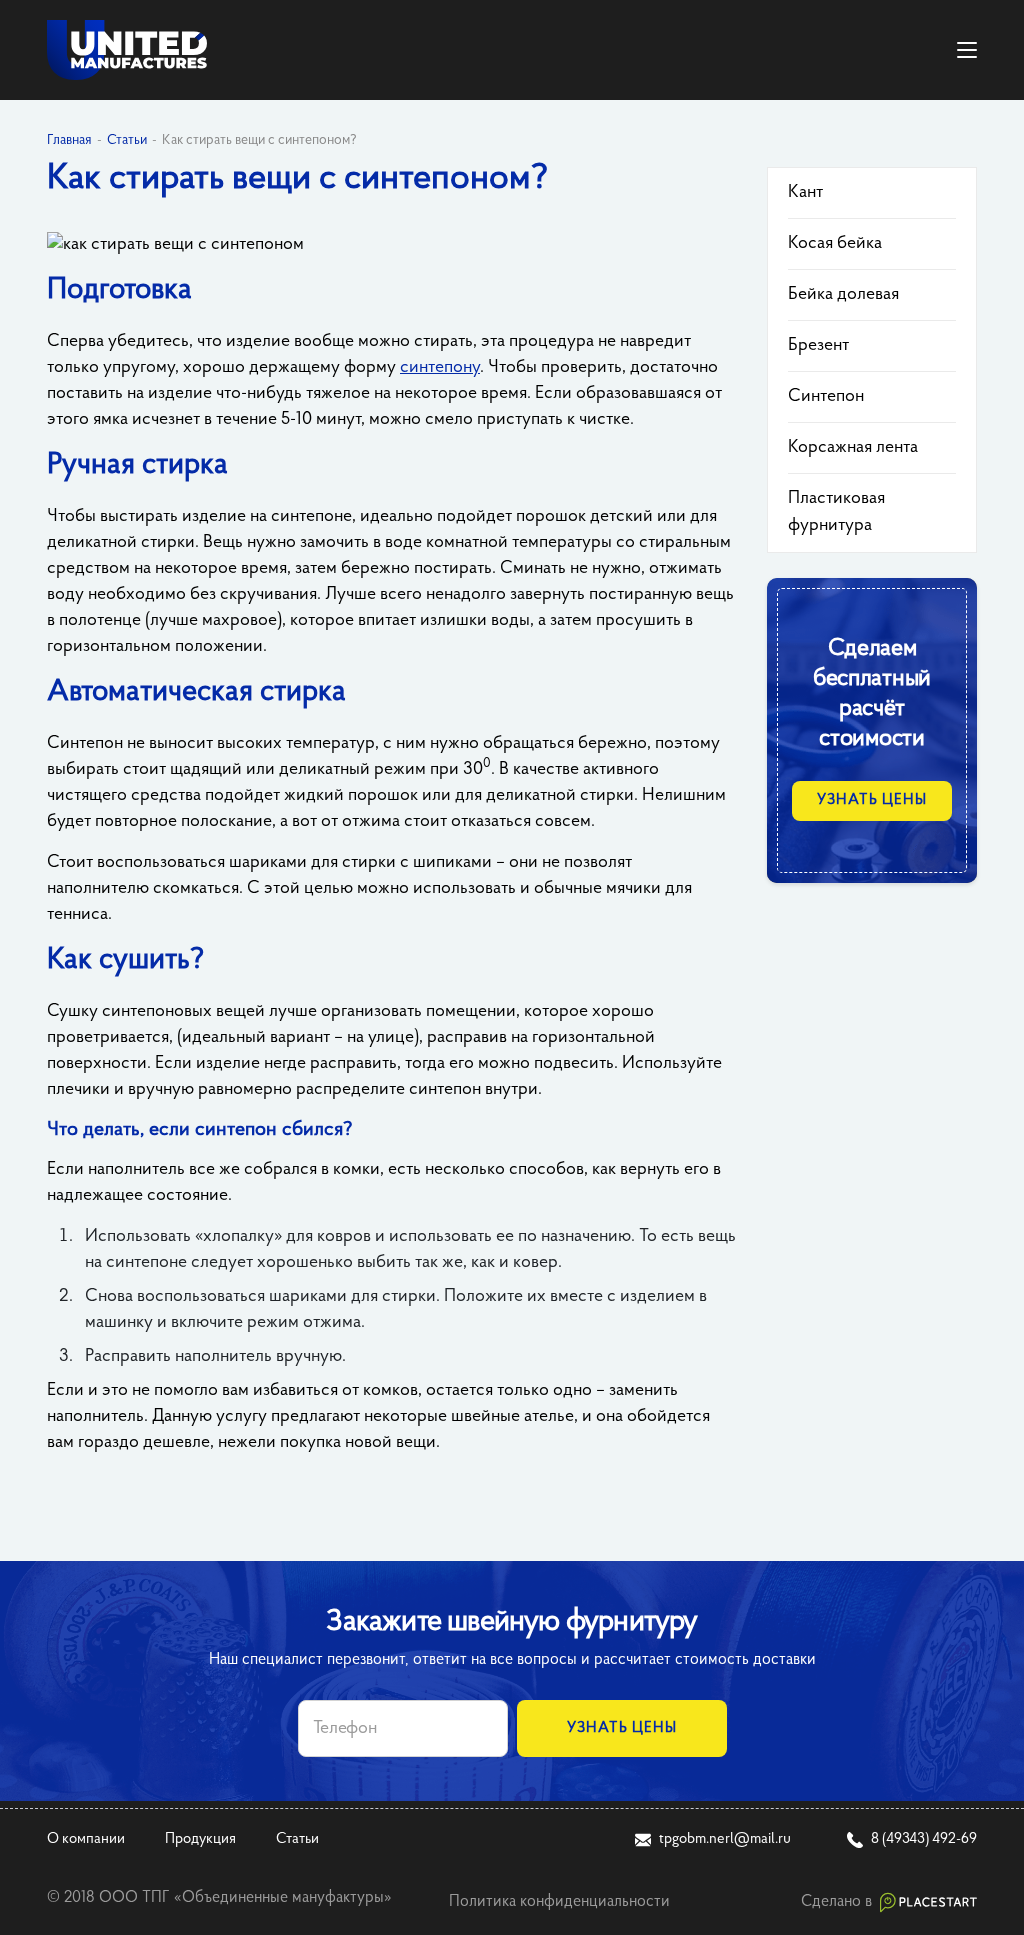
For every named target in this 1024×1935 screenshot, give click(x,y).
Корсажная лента (853, 448)
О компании (86, 1839)
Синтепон (826, 397)
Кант (805, 193)
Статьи (297, 1839)
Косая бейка (835, 244)
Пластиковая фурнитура (836, 512)
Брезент (818, 346)
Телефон (345, 1729)
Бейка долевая (843, 295)
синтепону (440, 368)
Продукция (200, 1839)
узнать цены (872, 800)
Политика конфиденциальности (559, 1902)
